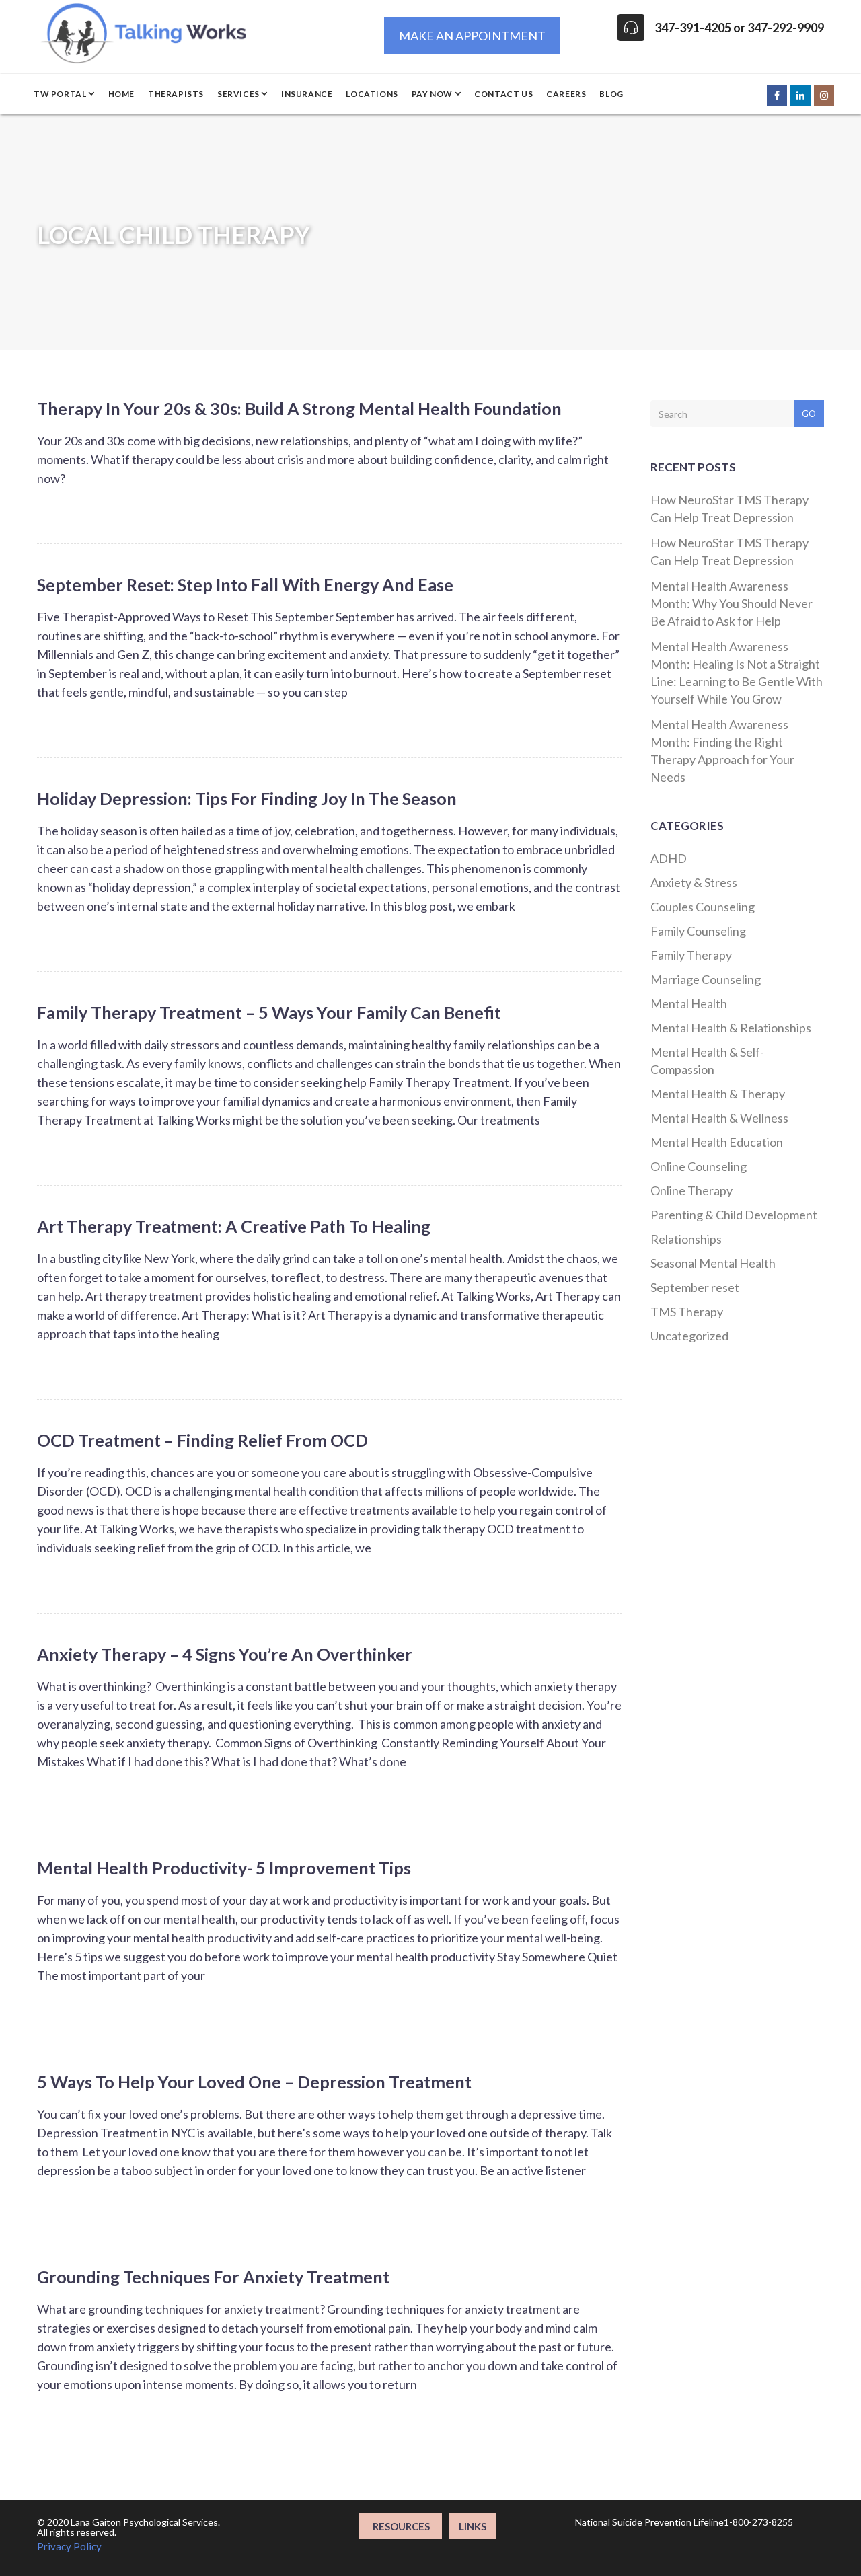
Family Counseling (698, 931)
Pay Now (433, 94)
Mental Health (689, 1003)
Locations (372, 94)
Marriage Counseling (706, 979)
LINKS (473, 2526)
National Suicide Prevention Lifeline (649, 2522)
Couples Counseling (703, 907)
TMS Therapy (687, 1312)
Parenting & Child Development (734, 1215)
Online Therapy (691, 1190)
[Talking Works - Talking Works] (147, 17)
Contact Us (503, 94)
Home (121, 94)
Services (239, 94)
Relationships (686, 1239)
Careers (566, 94)
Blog (611, 94)
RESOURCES (400, 2526)
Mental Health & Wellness (719, 1118)
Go (809, 414)
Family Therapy (691, 955)
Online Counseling (699, 1166)
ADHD (669, 858)
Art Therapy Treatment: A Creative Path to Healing (234, 1226)
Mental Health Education (717, 1142)
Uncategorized (689, 1336)
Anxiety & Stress (694, 882)
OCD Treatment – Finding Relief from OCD (202, 1440)
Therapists (176, 94)
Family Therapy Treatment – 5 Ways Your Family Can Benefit (269, 1012)
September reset (695, 1287)
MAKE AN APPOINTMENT (472, 36)
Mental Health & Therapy (718, 1094)
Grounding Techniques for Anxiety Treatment (213, 2277)
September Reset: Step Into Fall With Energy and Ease (245, 584)
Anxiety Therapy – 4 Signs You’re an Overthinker (225, 1654)
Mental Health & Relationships (731, 1028)
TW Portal (61, 94)
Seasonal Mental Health (713, 1263)
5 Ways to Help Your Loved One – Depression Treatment (254, 2082)
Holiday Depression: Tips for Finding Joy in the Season (247, 798)
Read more (590, 507)
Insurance (307, 94)
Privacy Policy (69, 2546)
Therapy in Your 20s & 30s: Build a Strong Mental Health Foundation (299, 408)
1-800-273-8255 (758, 2522)
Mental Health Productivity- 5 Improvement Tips (224, 1868)
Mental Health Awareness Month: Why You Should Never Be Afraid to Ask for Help (732, 603)
